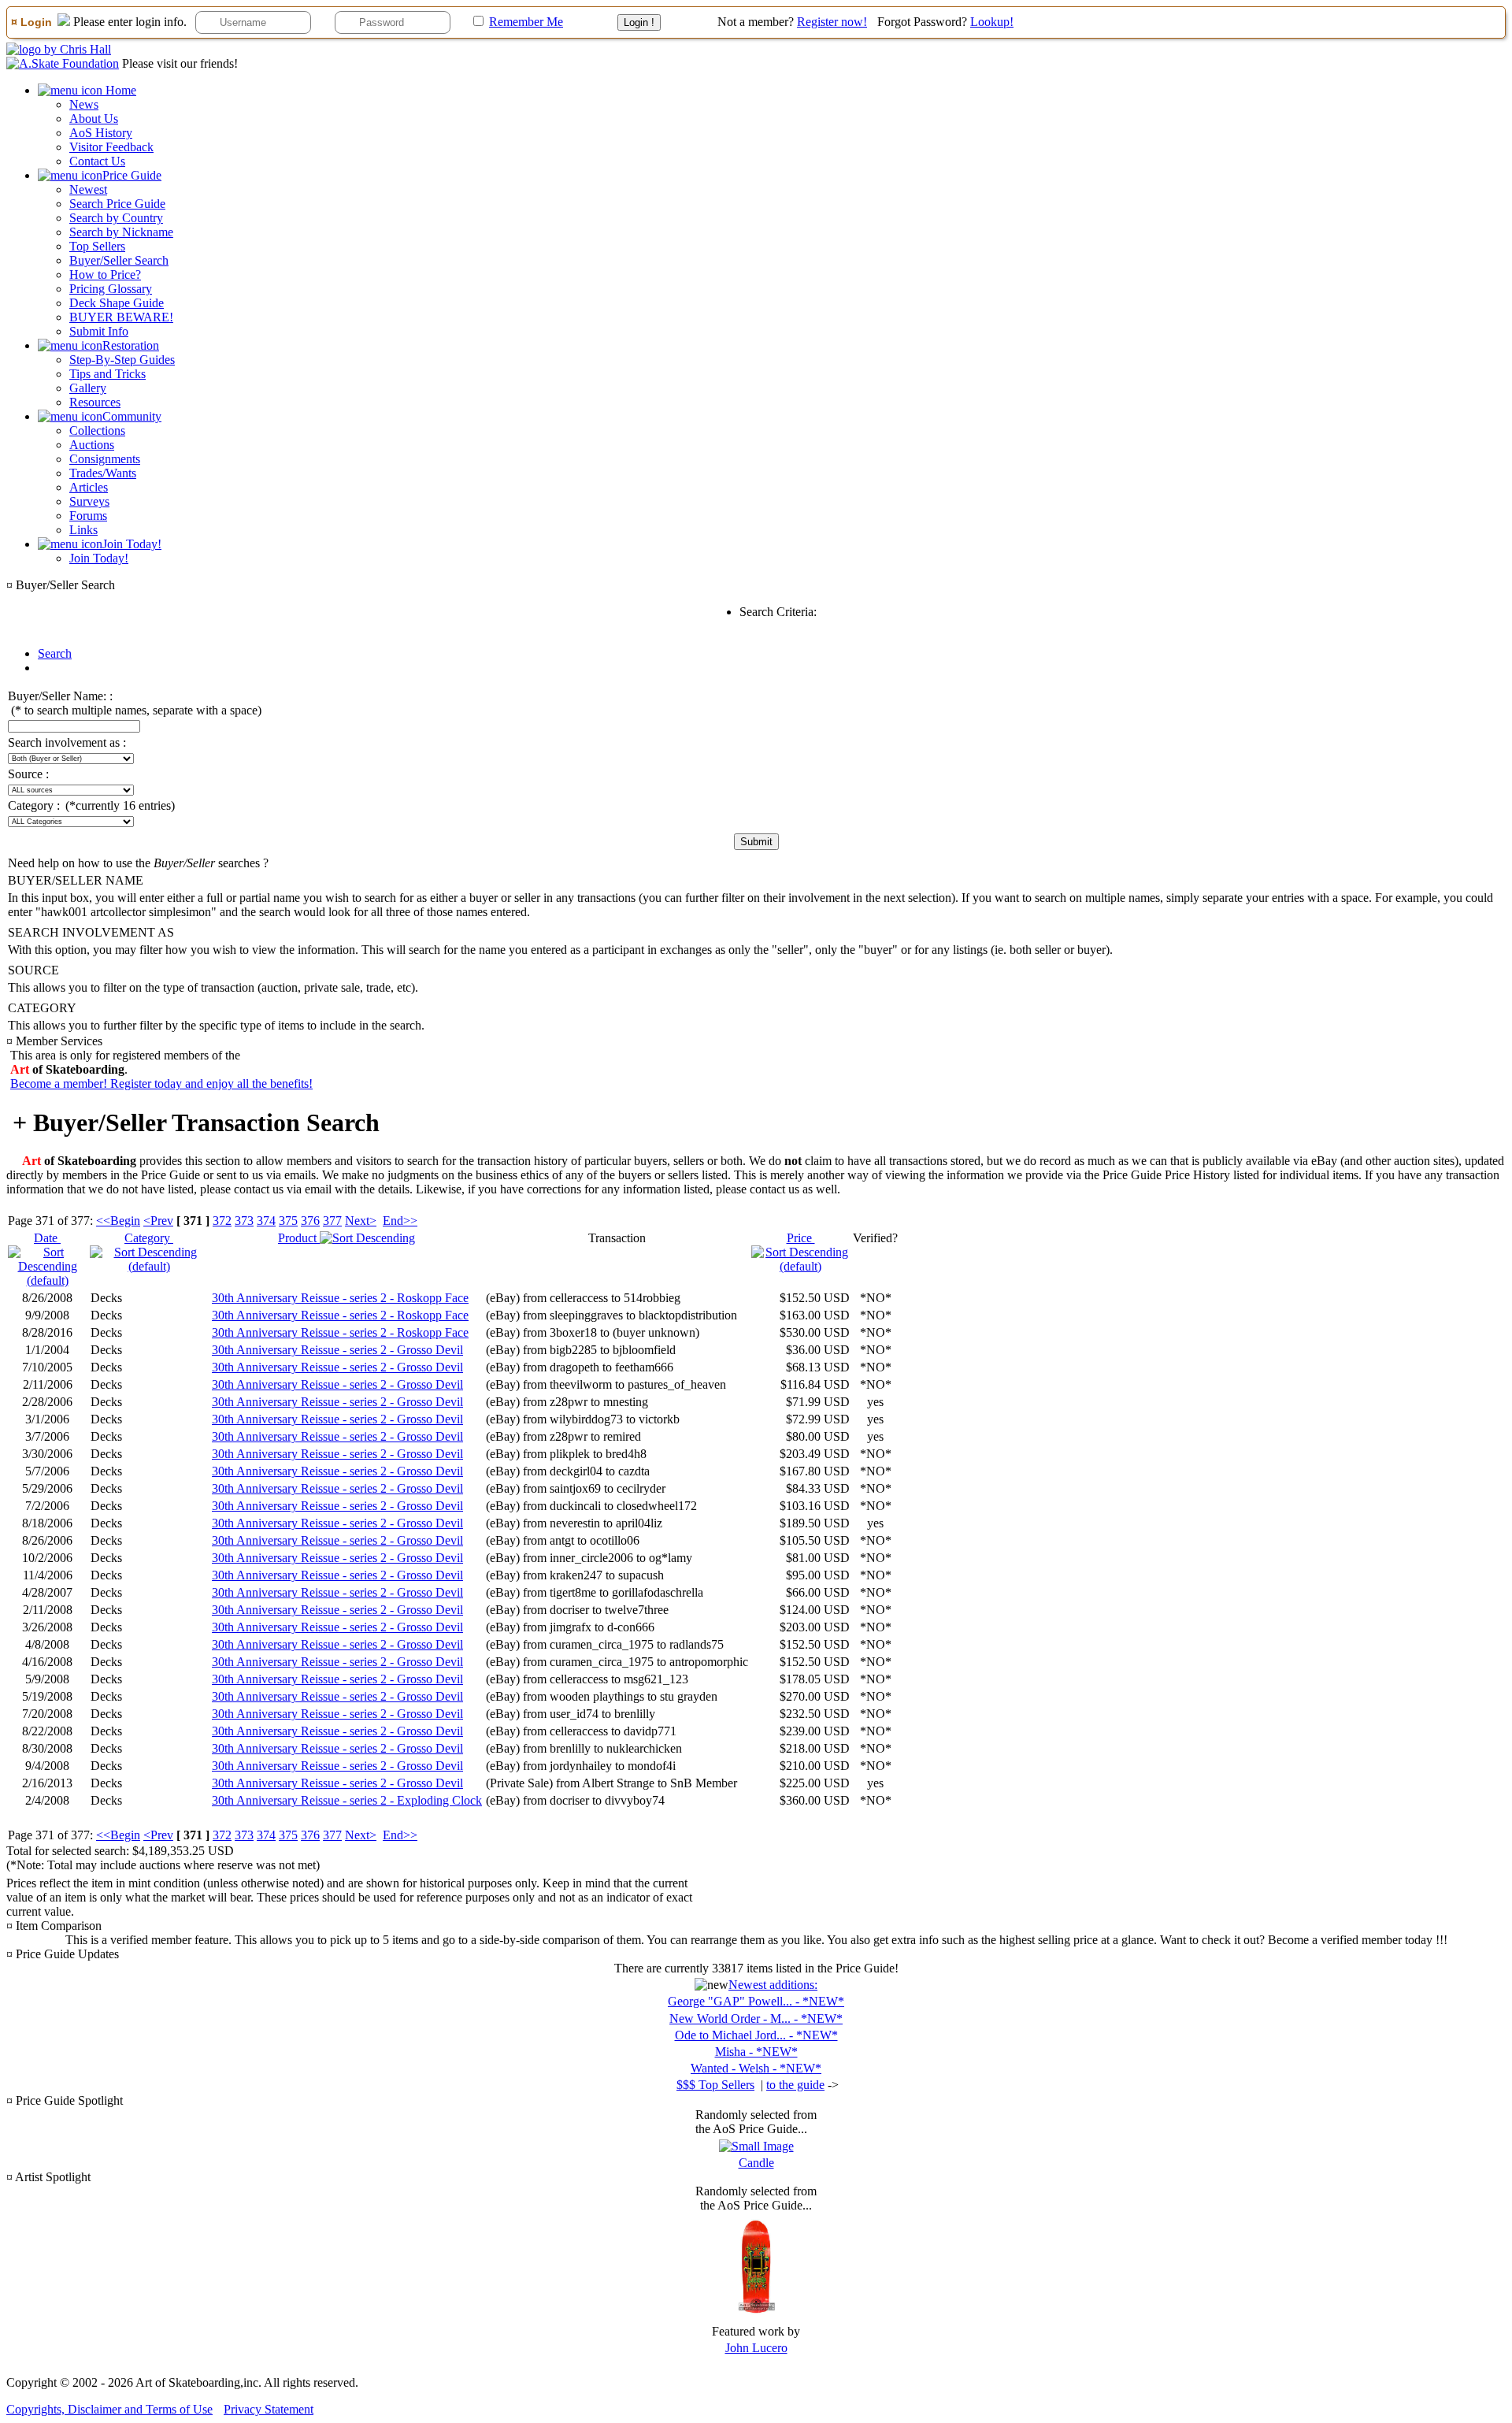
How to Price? (105, 275)
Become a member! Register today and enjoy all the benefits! (161, 1083)
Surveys (89, 501)
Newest (88, 189)
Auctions (92, 445)
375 (288, 1221)
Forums (88, 516)
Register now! (832, 22)
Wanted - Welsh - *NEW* (756, 2068)
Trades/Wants (103, 473)
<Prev (158, 1221)
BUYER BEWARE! (121, 317)
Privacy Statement (269, 2409)
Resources (95, 402)
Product (299, 1238)
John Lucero (756, 2348)
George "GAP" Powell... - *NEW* (756, 2001)
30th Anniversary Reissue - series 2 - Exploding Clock (347, 1800)
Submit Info (99, 331)
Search (55, 653)
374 (266, 1221)
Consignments (105, 459)
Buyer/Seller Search (119, 260)
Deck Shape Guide (117, 303)
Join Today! (99, 558)
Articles (89, 487)
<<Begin (118, 1221)
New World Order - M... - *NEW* (756, 2019)
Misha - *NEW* (756, 2052)
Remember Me (526, 22)
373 (244, 1221)
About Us (94, 119)
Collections (97, 430)
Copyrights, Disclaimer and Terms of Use (109, 2409)
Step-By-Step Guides (122, 360)
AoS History (101, 133)
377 (332, 1221)
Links (83, 530)
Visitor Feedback (111, 147)
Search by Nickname (121, 232)
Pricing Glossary (111, 289)
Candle (756, 2163)
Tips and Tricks (107, 374)
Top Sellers (97, 246)
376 (310, 1221)
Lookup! (992, 22)
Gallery (88, 388)
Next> (361, 1221)
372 (222, 1221)
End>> (400, 1221)
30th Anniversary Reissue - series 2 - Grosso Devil (337, 1350)
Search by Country (116, 218)
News (84, 104)
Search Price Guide (117, 204)
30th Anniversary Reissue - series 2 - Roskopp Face (340, 1298)
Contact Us (97, 161)
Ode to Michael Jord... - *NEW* (756, 2035)
